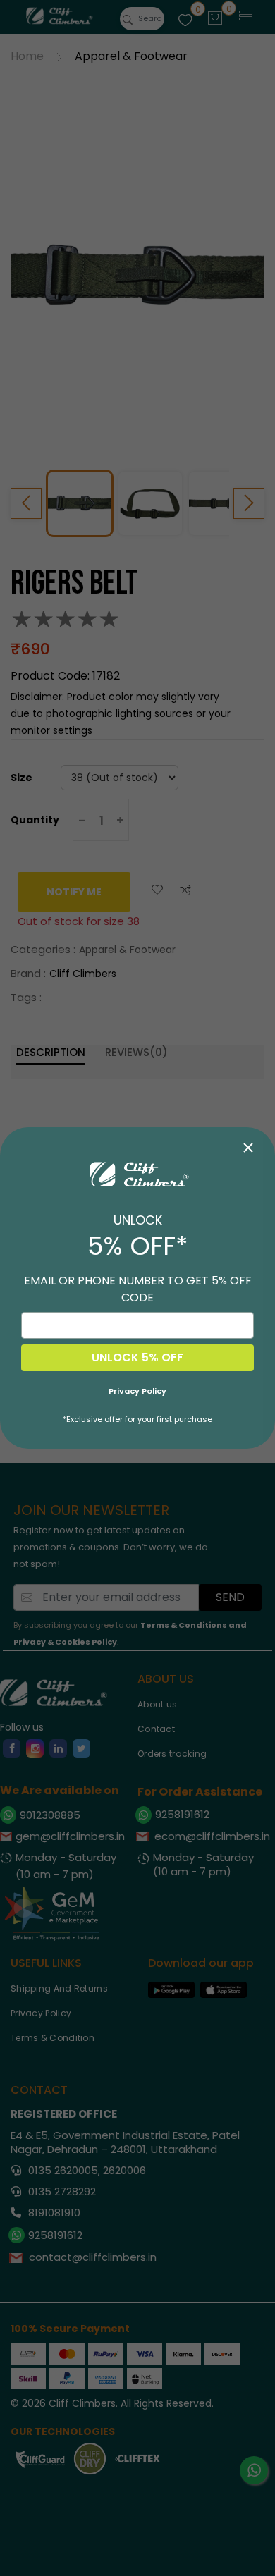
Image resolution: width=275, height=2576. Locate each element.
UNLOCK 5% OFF (137, 1357)
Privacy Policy (137, 1391)
